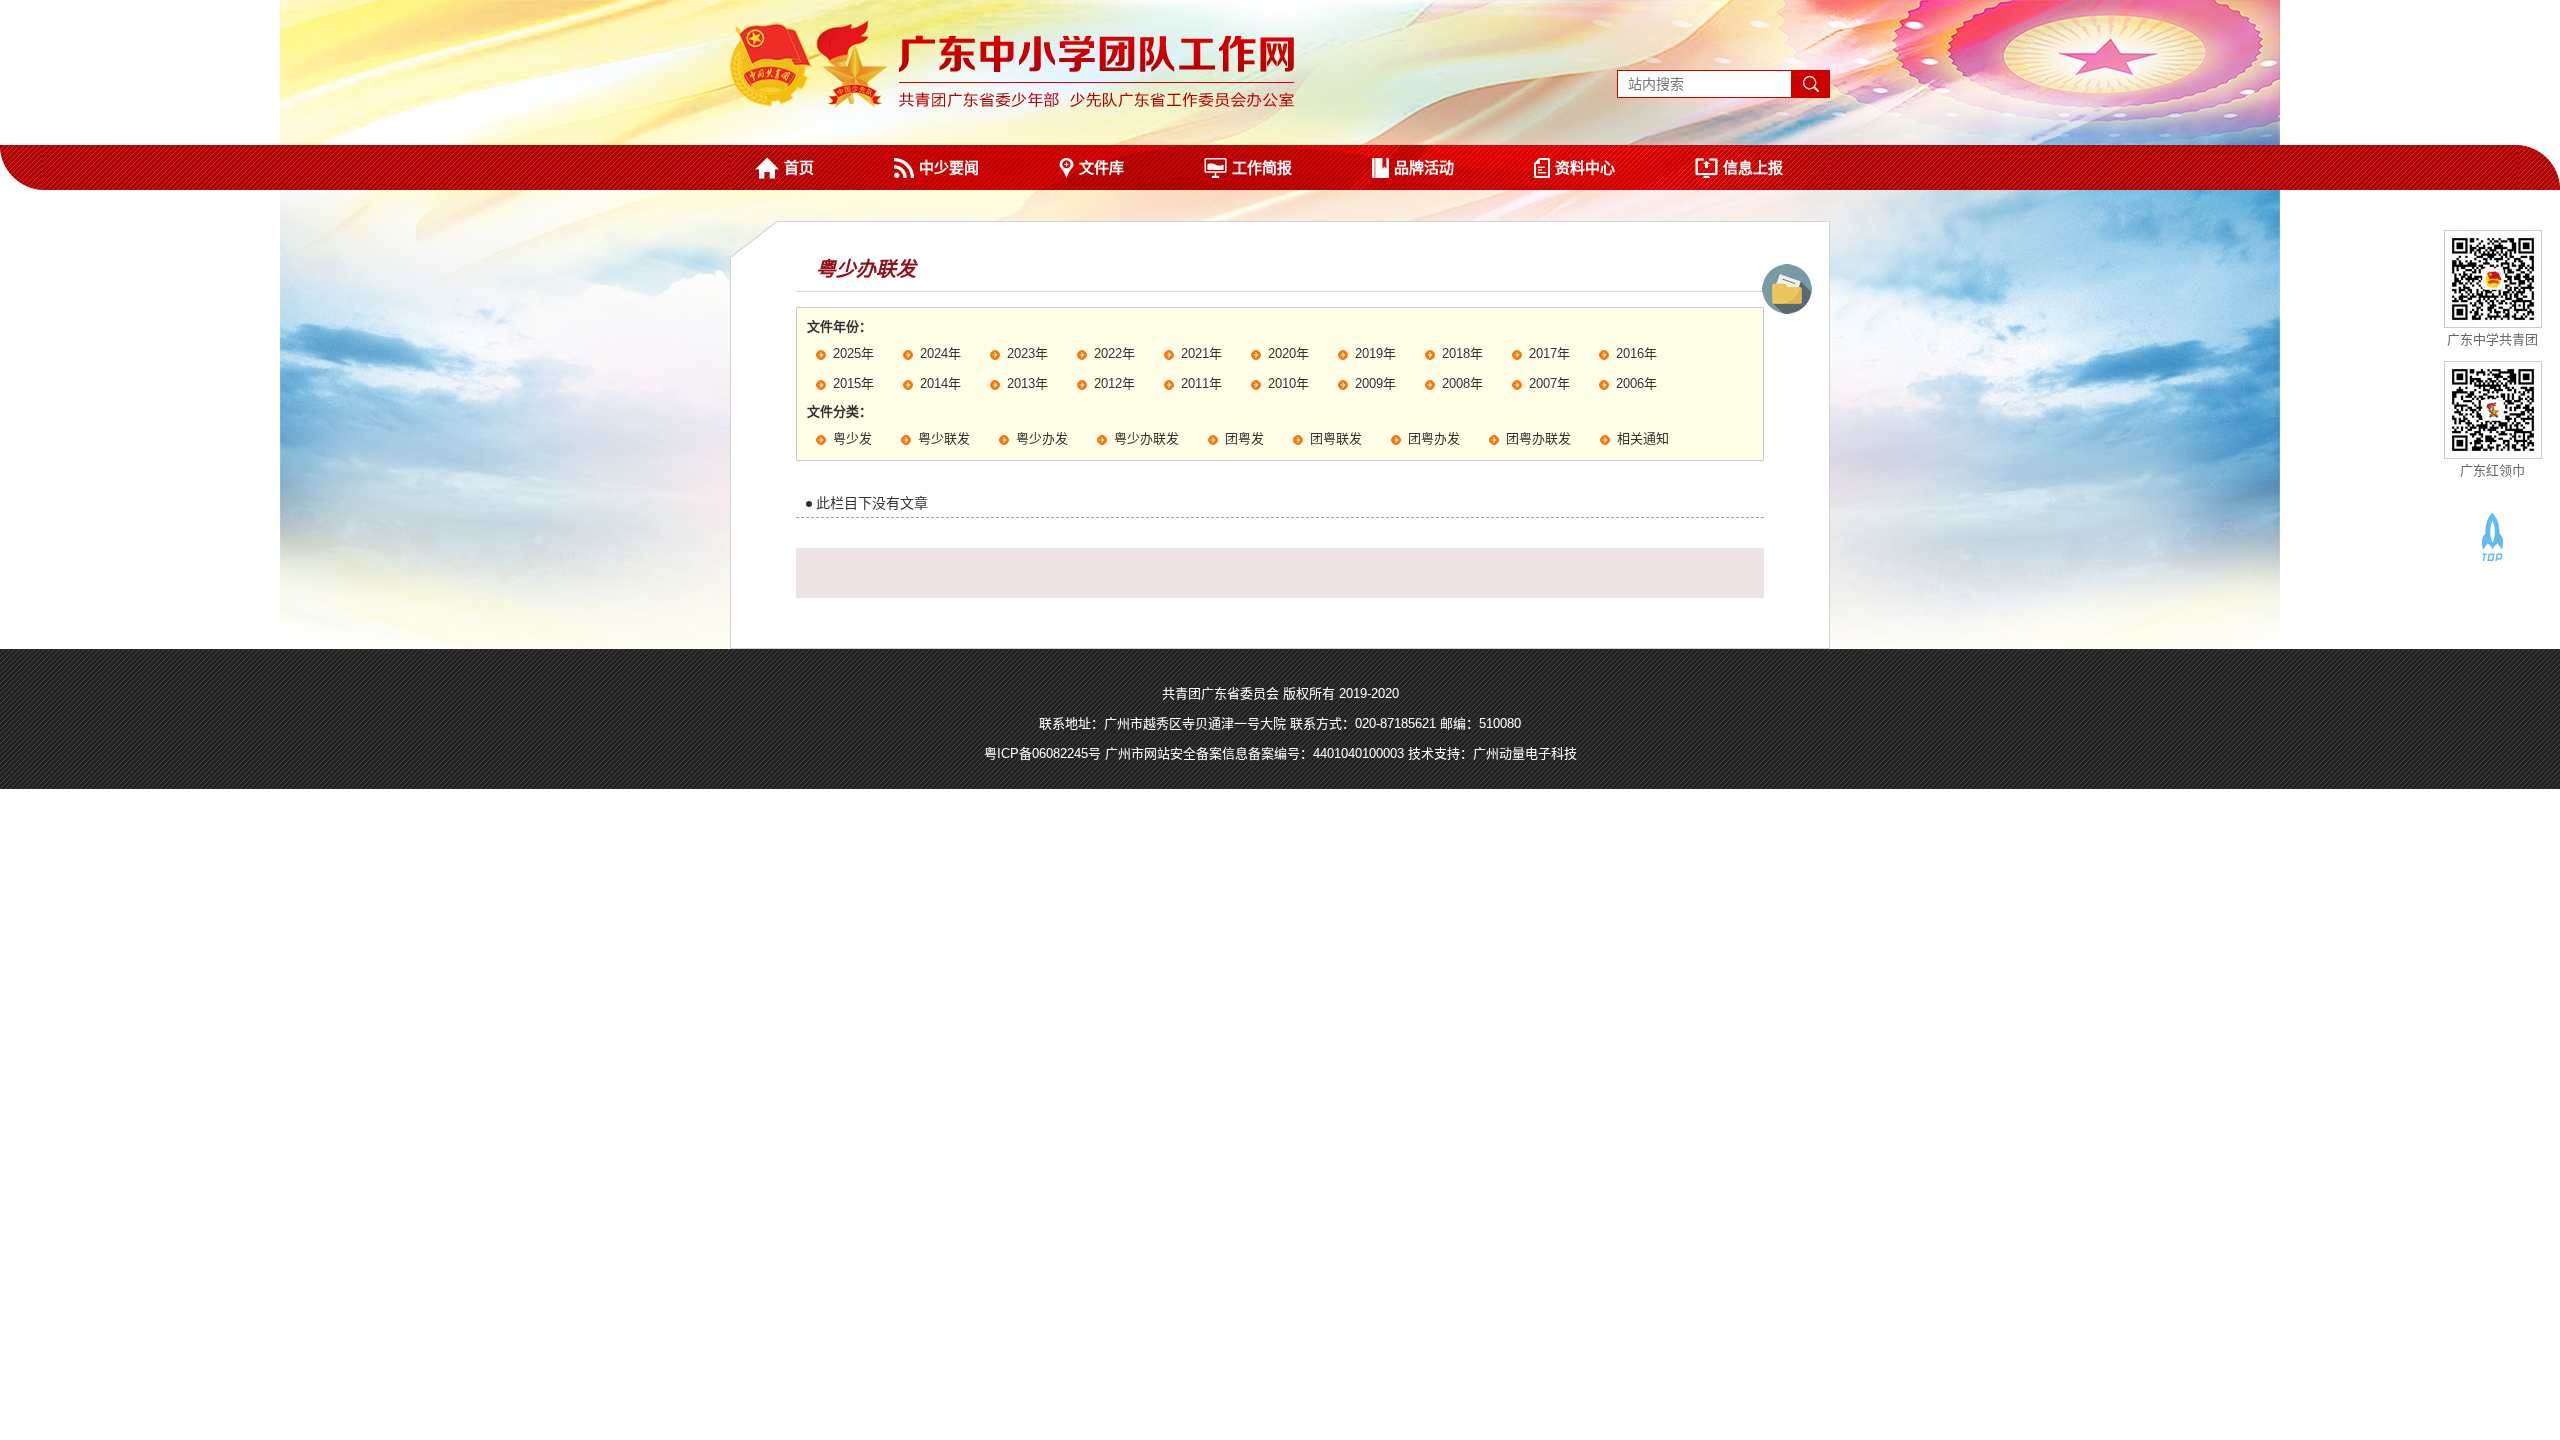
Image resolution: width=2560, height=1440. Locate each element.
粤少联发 (944, 438)
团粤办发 (1434, 438)
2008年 (1462, 383)
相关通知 (1643, 438)
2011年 (1201, 383)
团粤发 (1244, 438)
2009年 (1375, 383)
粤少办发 (1042, 438)
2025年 (853, 353)
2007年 (1549, 383)
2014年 (940, 383)
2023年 (1027, 353)
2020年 (1288, 353)
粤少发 (852, 438)
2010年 (1288, 383)
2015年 (853, 383)
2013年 (1027, 383)
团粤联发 (1336, 438)
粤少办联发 (1146, 438)
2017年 (1549, 353)
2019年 (1375, 353)
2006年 (1636, 383)
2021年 (1201, 353)
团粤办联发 (1538, 438)
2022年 (1114, 353)
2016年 (1636, 353)
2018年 (1462, 353)
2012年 (1114, 383)
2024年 (940, 353)
